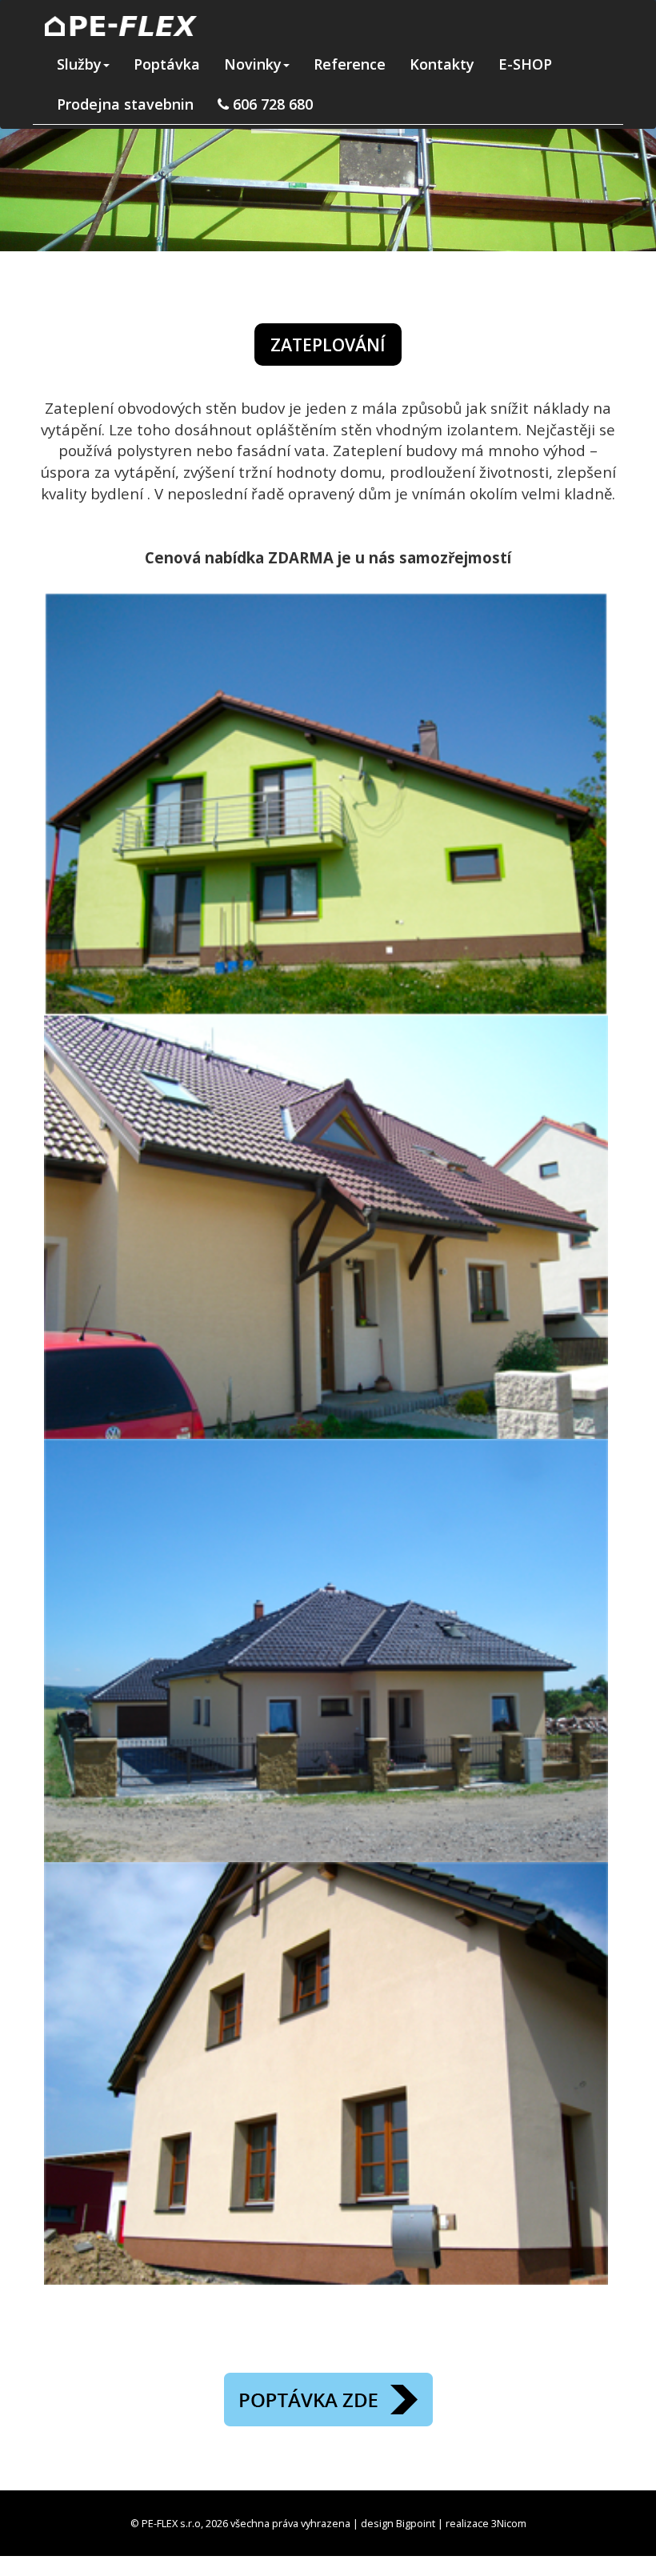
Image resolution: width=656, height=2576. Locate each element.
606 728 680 (271, 104)
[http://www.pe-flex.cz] (121, 24)
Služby (79, 64)
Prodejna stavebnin (125, 104)
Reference (350, 64)
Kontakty (442, 64)
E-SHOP (525, 64)
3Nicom (509, 2523)
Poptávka (167, 64)
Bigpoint (416, 2523)
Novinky (253, 64)
